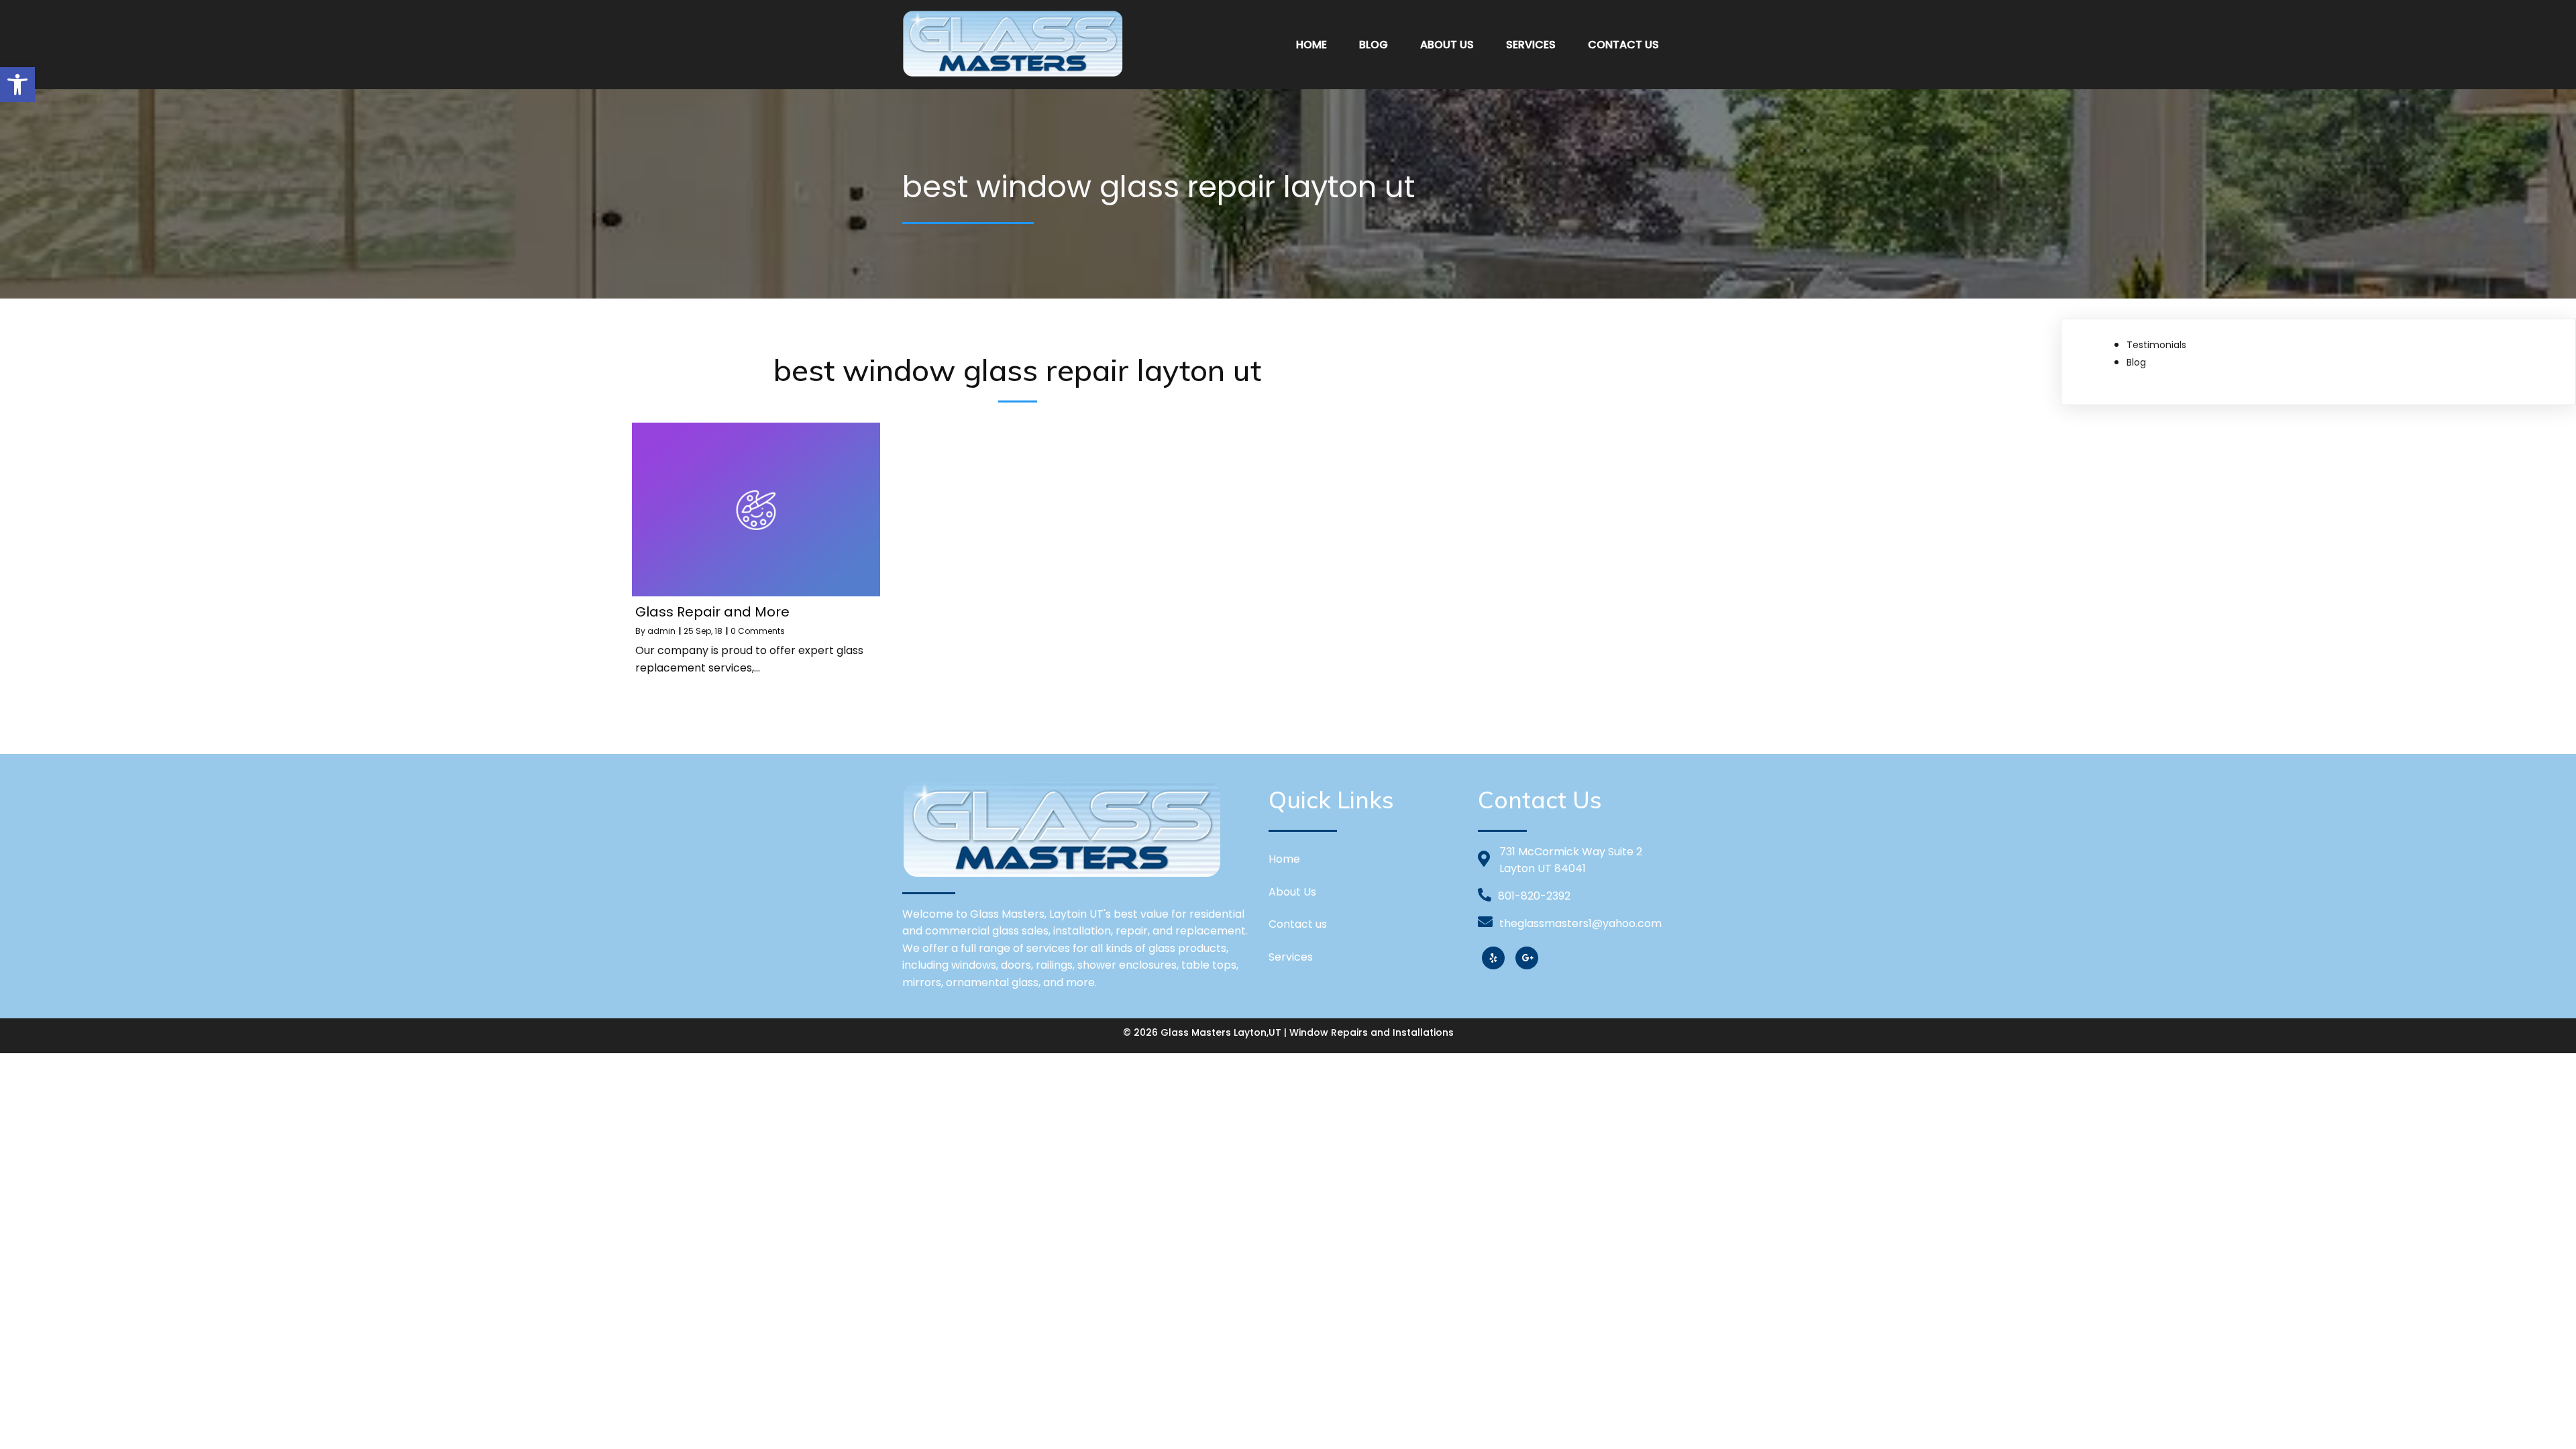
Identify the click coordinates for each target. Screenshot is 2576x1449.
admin (661, 631)
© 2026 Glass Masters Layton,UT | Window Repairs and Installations (1288, 1032)
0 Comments (758, 631)
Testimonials (2156, 345)
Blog (2136, 362)
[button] (17, 85)
